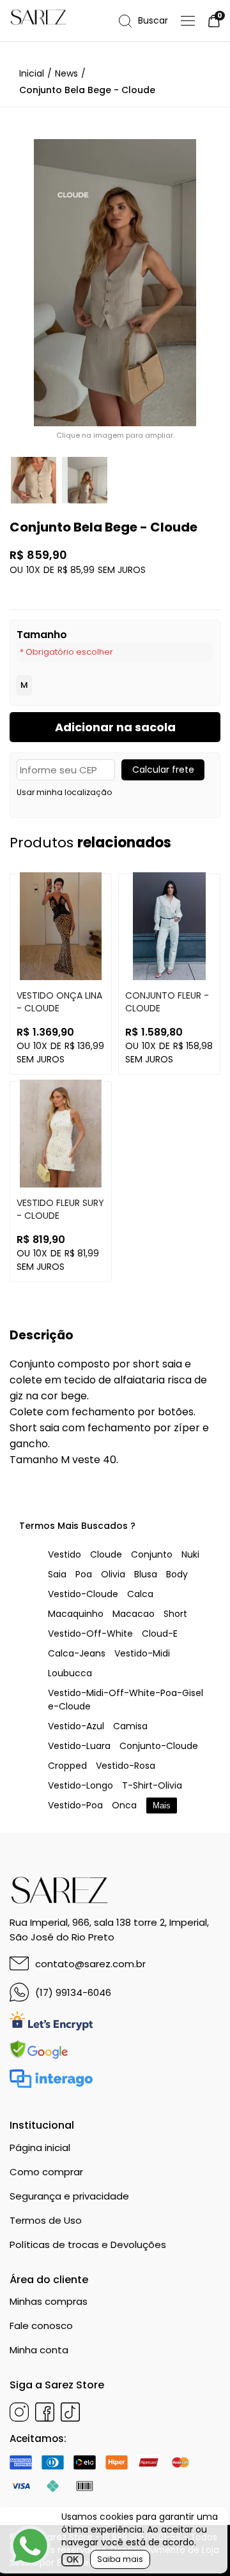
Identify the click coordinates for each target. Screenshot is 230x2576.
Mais (162, 1805)
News (66, 73)
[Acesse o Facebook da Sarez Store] (45, 2412)
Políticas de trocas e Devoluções (88, 2245)
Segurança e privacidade (69, 2196)
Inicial (32, 73)
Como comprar (46, 2172)
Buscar (153, 21)
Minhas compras (49, 2301)
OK (73, 2560)
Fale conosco (41, 2326)
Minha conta (39, 2350)
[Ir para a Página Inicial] (20, 21)
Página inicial (40, 2148)
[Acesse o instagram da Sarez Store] (19, 2412)
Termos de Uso (46, 2220)
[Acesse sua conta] (188, 21)
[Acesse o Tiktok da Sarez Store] (70, 2412)
